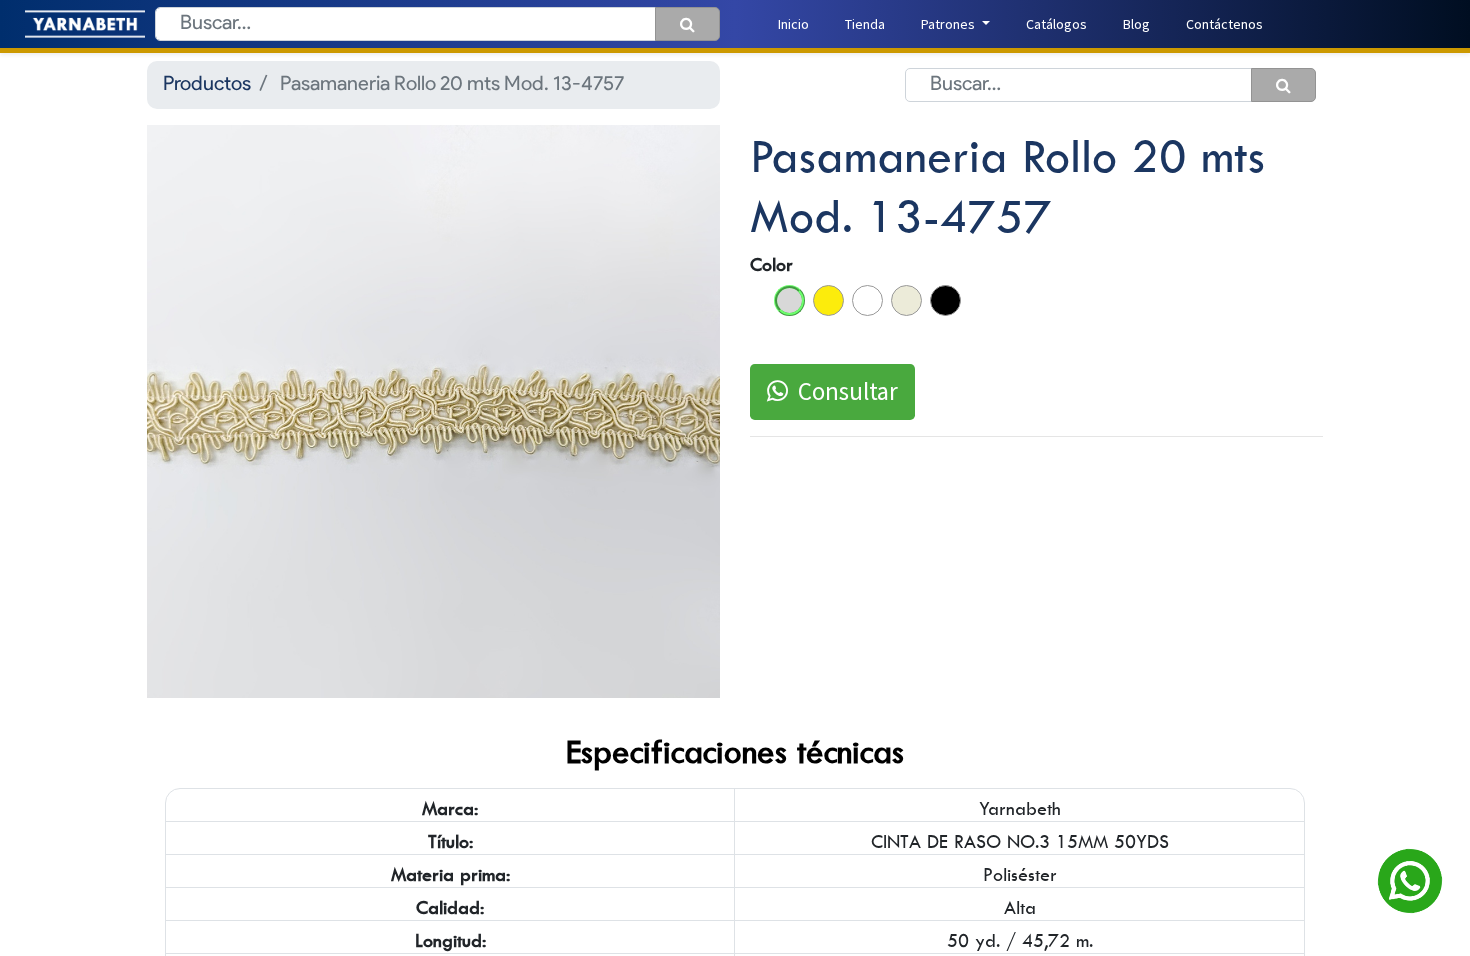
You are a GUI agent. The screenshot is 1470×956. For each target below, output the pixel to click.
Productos (207, 85)
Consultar (848, 391)
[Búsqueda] (687, 24)
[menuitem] (793, 24)
